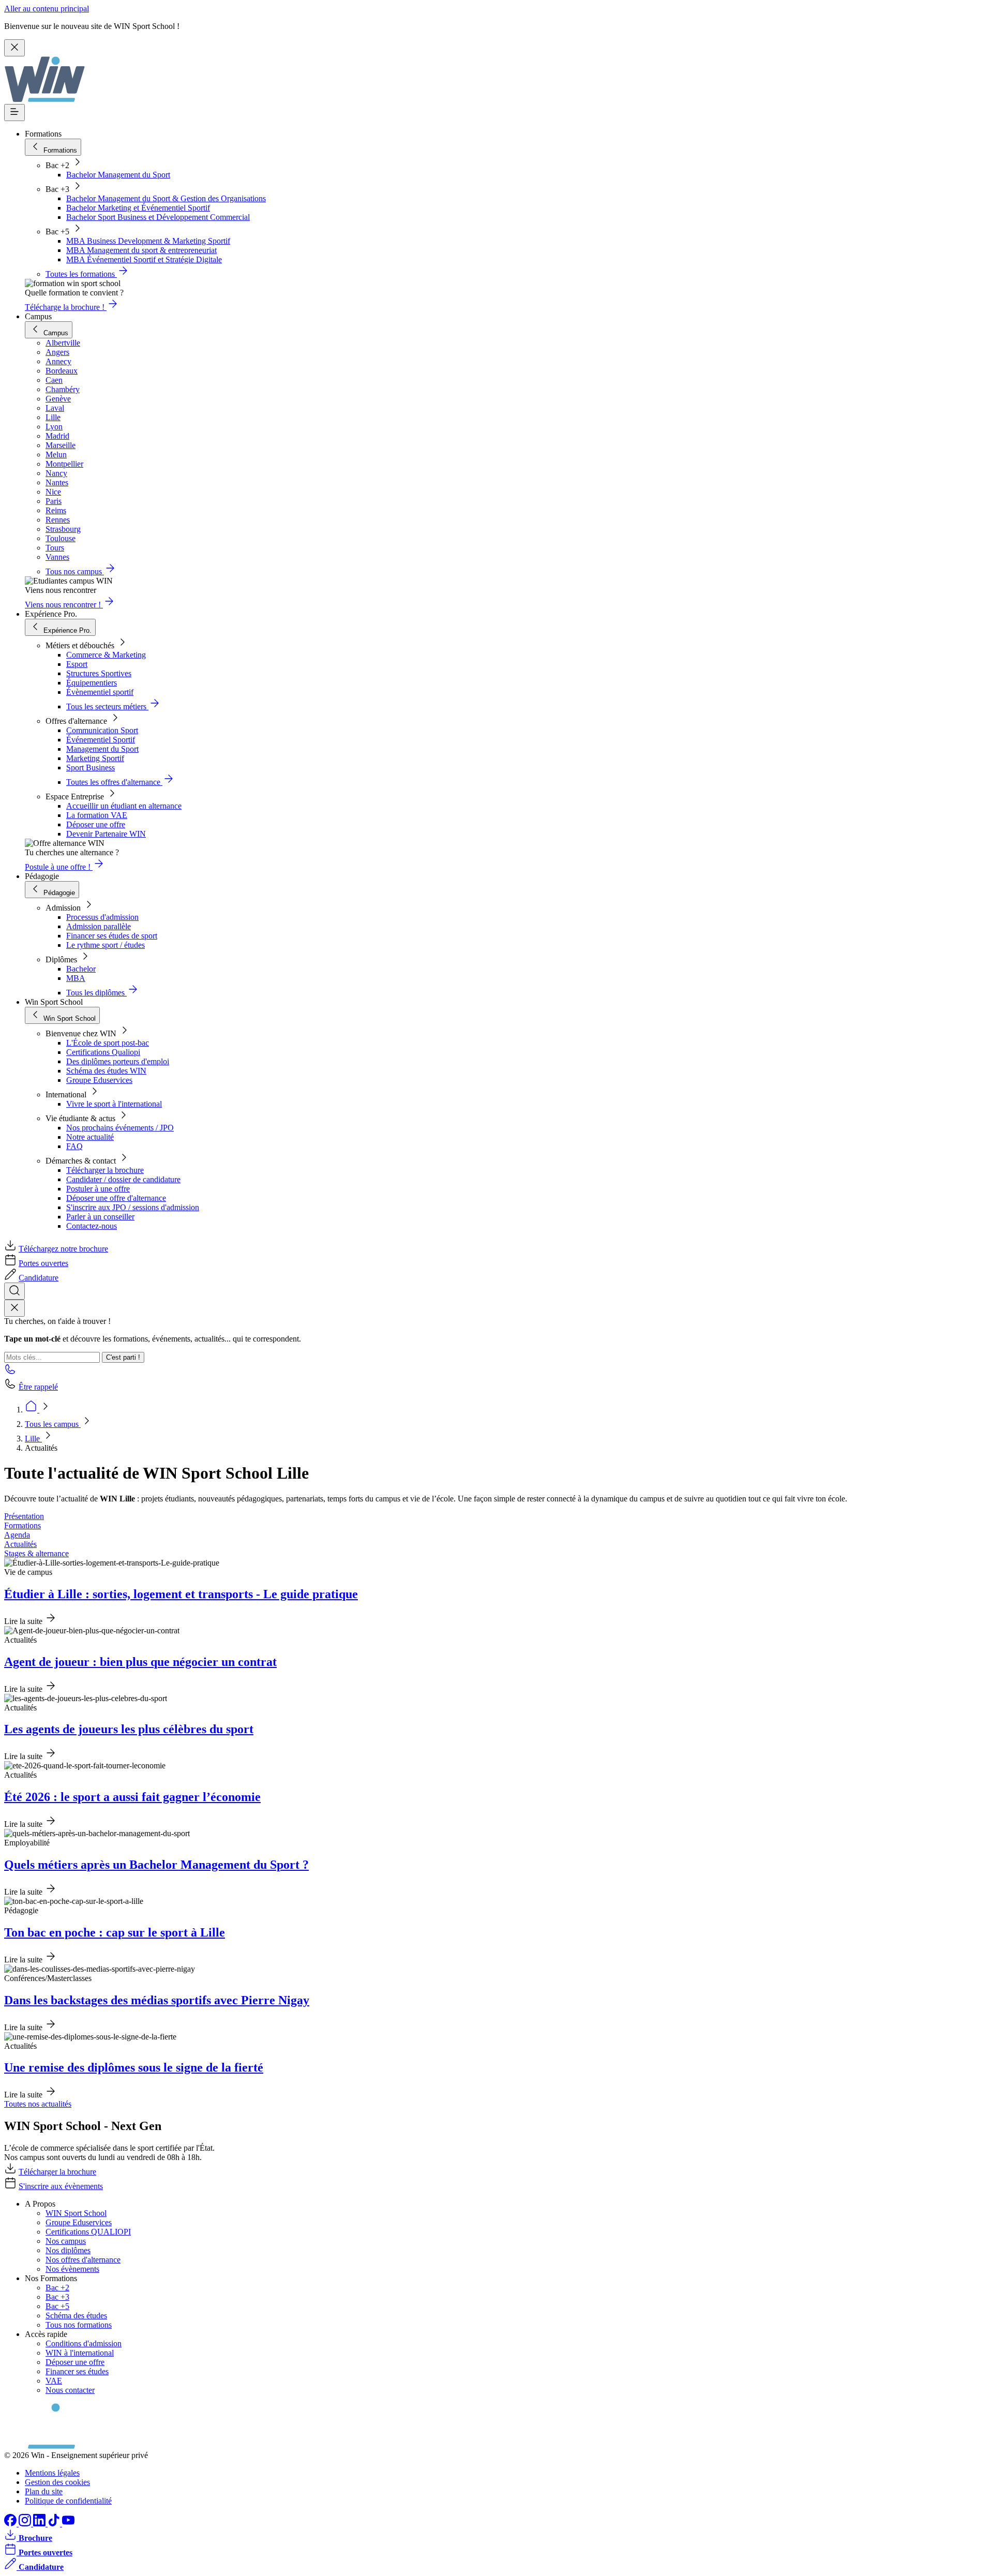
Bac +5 (57, 2306)
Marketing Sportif (95, 758)
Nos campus (66, 2241)
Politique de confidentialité (68, 2501)
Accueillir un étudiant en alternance (124, 806)
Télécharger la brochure (105, 1170)
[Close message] (14, 48)
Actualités (20, 1544)
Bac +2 (57, 2288)
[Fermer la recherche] (14, 1308)
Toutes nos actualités (38, 2104)
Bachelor (81, 969)
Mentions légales (52, 2473)
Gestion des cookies (57, 2482)
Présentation (24, 1516)
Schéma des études (76, 2316)
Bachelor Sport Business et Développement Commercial (158, 217)
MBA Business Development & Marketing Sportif (148, 241)
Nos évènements (72, 2269)
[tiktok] (55, 2523)
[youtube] (68, 2523)
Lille (33, 1439)
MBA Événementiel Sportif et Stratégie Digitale (144, 259)
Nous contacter (70, 2390)
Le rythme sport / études (106, 945)
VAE (54, 2381)
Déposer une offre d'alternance (116, 1198)
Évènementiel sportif (100, 692)
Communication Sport (102, 730)
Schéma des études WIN (106, 1071)
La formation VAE (97, 815)
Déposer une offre (96, 824)
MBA (76, 978)
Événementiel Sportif (101, 740)
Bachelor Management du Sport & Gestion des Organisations (166, 198)
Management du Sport (102, 749)
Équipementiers (92, 683)
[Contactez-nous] (10, 1372)
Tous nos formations (79, 2325)
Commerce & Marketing (106, 655)
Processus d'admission (102, 917)
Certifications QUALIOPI (88, 2232)
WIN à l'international (80, 2353)
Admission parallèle (99, 926)
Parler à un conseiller (100, 1217)
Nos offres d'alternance (83, 2260)
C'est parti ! (123, 1357)
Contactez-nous (92, 1226)
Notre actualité (90, 1137)
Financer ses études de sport (112, 936)
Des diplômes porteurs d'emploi (118, 1061)
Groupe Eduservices (99, 1080)
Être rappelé (38, 1387)
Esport (77, 664)
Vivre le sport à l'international (114, 1104)
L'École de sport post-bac (108, 1043)
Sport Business (91, 768)
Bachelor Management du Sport (118, 175)
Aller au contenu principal (47, 9)
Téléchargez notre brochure (63, 1249)
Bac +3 (57, 2297)
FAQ (74, 1146)
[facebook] (11, 2523)
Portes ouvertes (43, 1263)
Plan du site (44, 2491)
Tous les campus (53, 1424)
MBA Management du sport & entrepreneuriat (141, 250)
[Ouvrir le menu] (14, 113)
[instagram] (26, 2523)
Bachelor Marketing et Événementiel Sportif (138, 208)
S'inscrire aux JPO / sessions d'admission (133, 1207)
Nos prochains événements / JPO (120, 1128)
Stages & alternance (36, 1553)
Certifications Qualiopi (103, 1052)
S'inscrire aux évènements (61, 2186)
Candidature (39, 1278)
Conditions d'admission (84, 2343)
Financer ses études (77, 2371)
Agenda (17, 1535)
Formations (22, 1525)
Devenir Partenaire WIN (106, 834)
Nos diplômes (68, 2250)
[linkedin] (40, 2523)
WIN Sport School (76, 2213)
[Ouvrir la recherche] (14, 1291)
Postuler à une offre (98, 1189)
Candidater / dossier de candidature (123, 1179)
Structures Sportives (99, 673)
